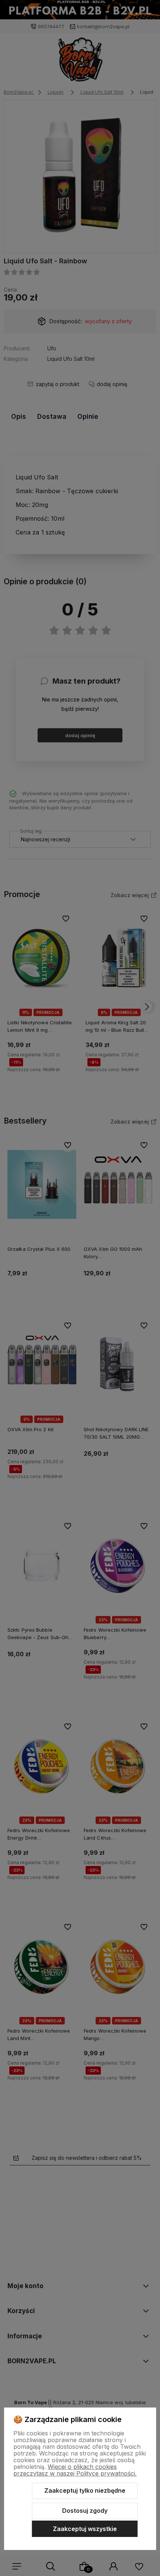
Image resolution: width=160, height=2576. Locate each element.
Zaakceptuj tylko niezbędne (85, 2490)
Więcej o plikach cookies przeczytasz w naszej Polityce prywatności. (75, 2470)
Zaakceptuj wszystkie (85, 2529)
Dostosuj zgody (85, 2511)
